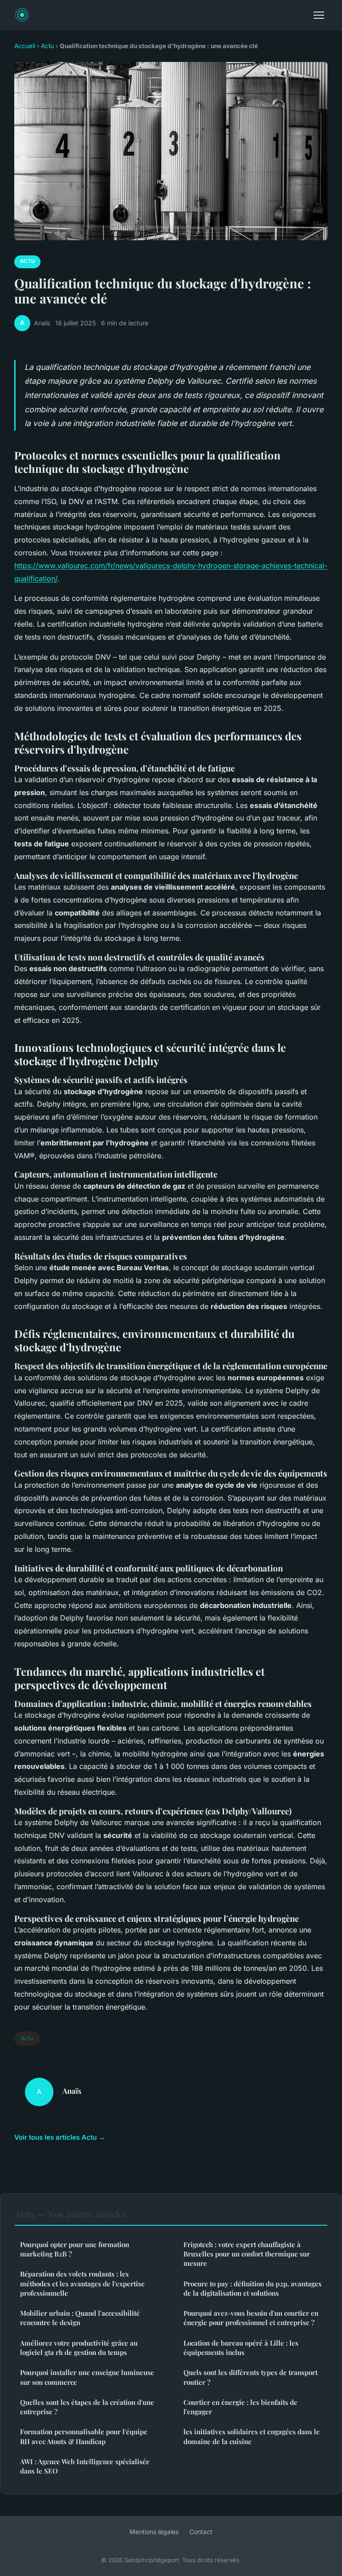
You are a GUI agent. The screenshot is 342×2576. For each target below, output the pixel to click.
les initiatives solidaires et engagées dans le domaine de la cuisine (252, 2436)
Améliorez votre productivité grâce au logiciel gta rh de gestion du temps (79, 2348)
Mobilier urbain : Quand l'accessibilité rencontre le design (80, 2318)
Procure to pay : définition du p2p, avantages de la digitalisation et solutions (252, 2288)
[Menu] (319, 15)
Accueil (25, 46)
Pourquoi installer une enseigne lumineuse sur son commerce (87, 2377)
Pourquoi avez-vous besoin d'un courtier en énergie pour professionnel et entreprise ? (251, 2318)
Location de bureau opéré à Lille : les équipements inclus (241, 2348)
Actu (47, 46)
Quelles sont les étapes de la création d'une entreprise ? (87, 2407)
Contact (201, 2532)
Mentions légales (154, 2532)
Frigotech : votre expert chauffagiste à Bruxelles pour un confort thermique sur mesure (247, 2254)
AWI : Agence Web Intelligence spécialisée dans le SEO (85, 2466)
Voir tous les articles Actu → (60, 2137)
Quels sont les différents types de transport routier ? (250, 2377)
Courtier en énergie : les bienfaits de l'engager (240, 2407)
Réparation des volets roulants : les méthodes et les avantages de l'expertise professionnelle (82, 2283)
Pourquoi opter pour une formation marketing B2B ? (75, 2249)
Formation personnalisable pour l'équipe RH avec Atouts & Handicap (84, 2436)
